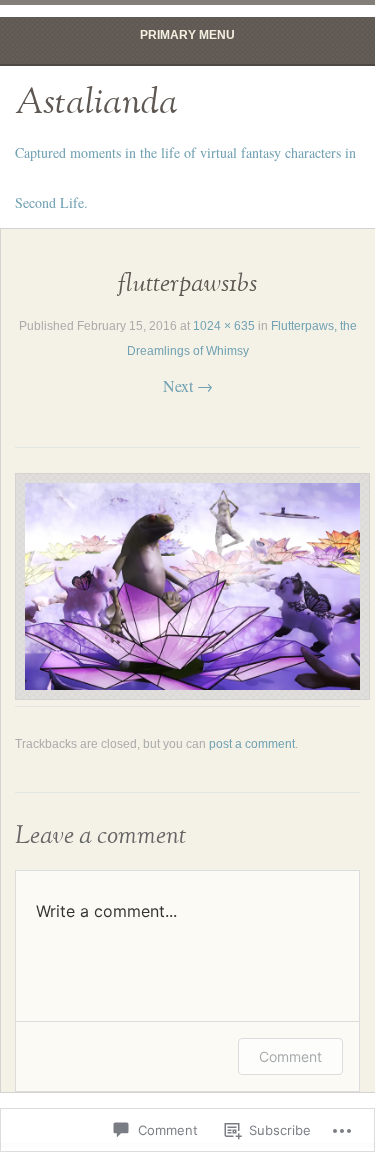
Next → (188, 385)
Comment (290, 1056)
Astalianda (96, 103)
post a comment (252, 744)
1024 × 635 (224, 326)
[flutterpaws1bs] (192, 693)
